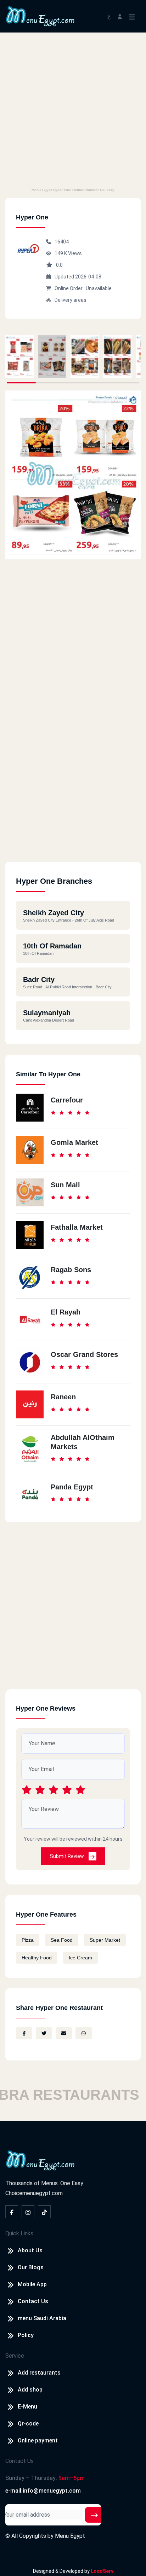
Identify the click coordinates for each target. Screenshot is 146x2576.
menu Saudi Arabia (42, 2318)
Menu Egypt (70, 2536)
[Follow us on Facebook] (12, 2212)
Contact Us (33, 2301)
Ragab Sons (71, 1270)
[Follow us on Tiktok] (44, 2212)
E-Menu (27, 2407)
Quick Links (19, 2233)
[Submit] (94, 2515)
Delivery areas (71, 300)
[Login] (120, 16)
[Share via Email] (64, 2033)
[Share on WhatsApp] (84, 2033)
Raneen (63, 1397)
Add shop (30, 2390)
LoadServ (102, 2571)
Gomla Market (74, 1142)
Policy (26, 2335)
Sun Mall (65, 1185)
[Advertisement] (73, 109)
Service (15, 2356)
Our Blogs (31, 2267)
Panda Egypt (72, 1487)
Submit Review (68, 1856)
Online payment (38, 2440)
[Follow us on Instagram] (28, 2212)
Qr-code (28, 2424)
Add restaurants (39, 2373)
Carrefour (67, 1100)
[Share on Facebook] (24, 2033)
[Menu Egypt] (40, 16)
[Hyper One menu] (19, 357)
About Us (30, 2250)
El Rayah (66, 1312)
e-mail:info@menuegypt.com (43, 2491)
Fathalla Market (77, 1227)
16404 (62, 242)
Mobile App (32, 2284)
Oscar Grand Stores (84, 1354)
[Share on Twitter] (44, 2033)
